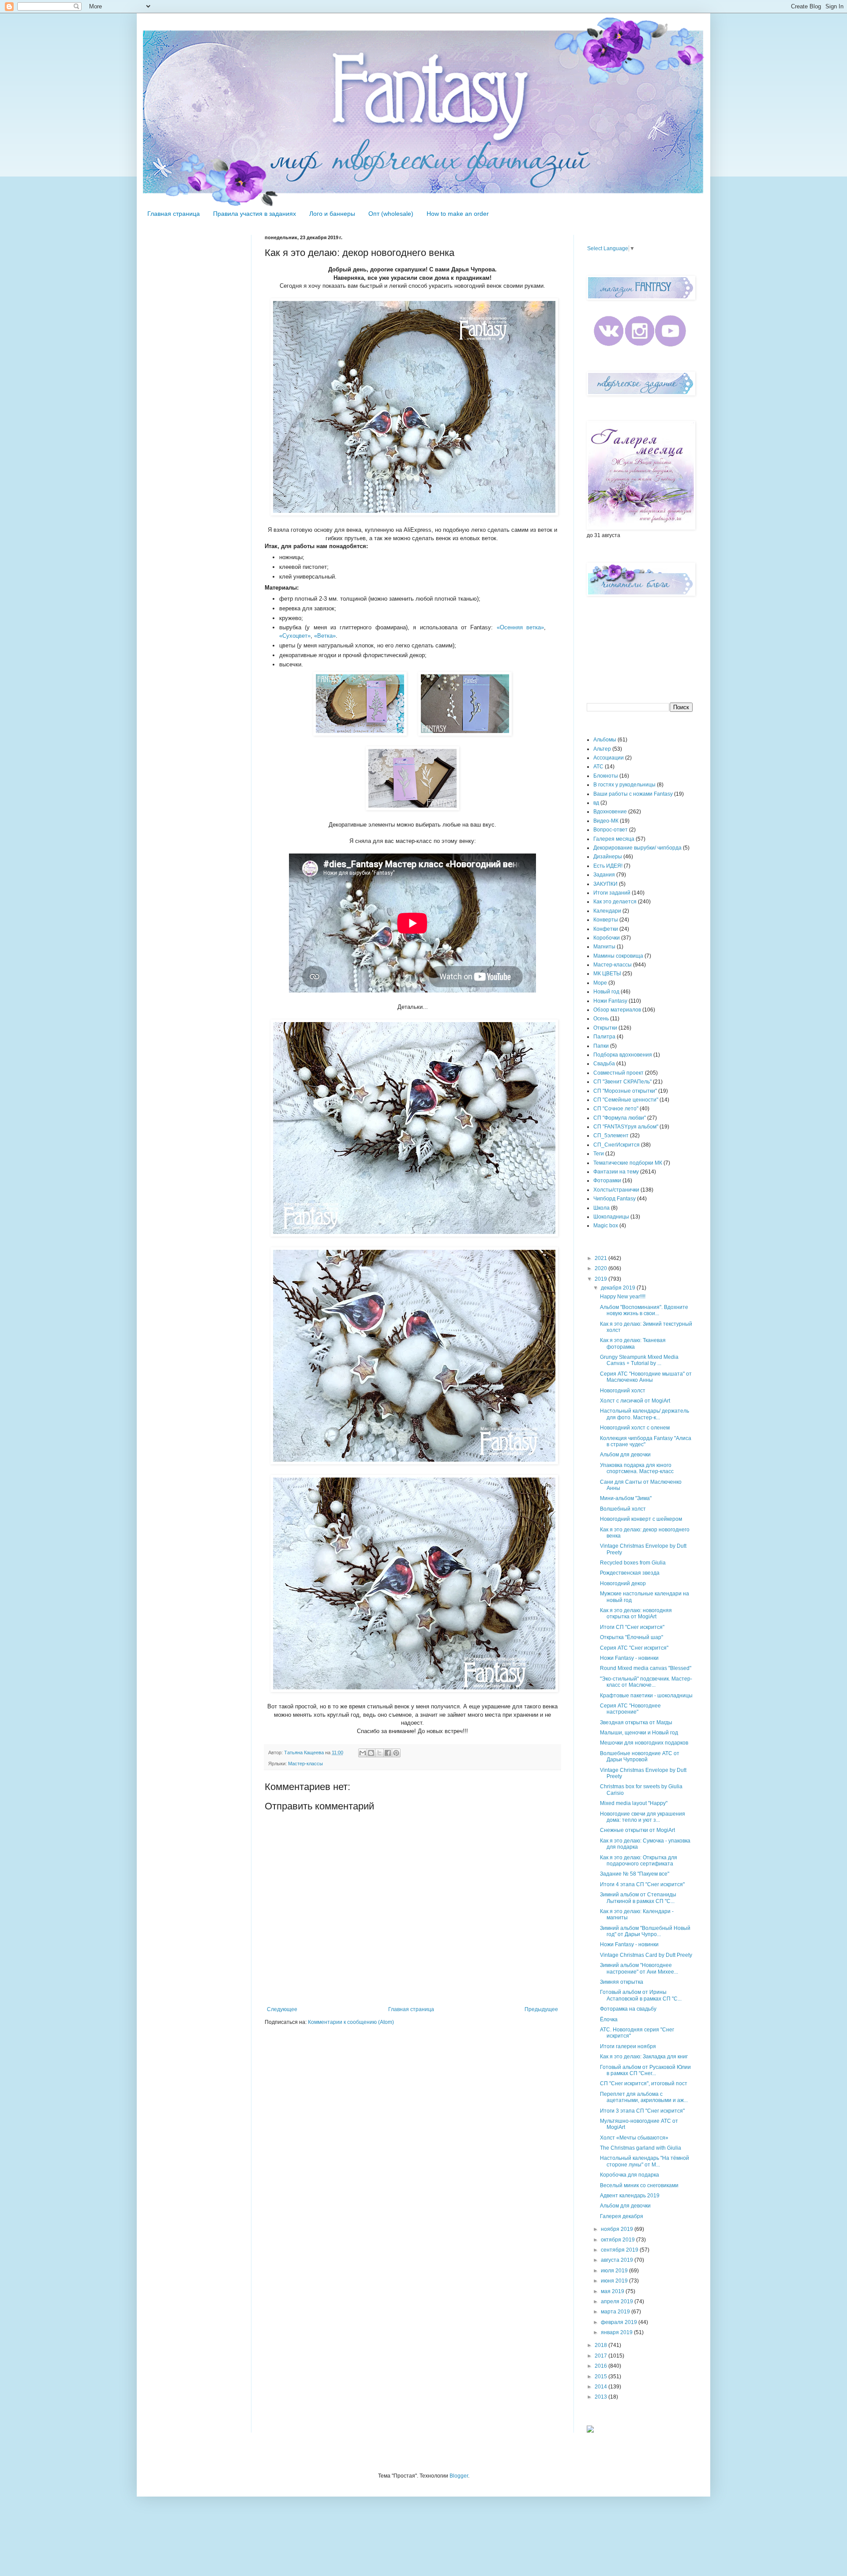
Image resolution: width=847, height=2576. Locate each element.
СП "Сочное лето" (616, 1109)
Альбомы (605, 740)
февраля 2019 (620, 2322)
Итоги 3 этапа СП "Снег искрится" (642, 2111)
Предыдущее (541, 2009)
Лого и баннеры (332, 214)
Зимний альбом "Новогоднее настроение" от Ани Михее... (639, 1968)
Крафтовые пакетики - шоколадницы (646, 1696)
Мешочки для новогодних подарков (644, 1743)
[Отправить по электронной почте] (363, 1753)
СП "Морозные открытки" (625, 1091)
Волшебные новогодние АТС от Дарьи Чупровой (640, 1756)
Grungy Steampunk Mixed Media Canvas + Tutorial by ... (639, 1360)
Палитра (604, 1037)
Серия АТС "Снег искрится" (634, 1648)
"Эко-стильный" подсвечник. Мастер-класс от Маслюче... (646, 1682)
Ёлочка (609, 2019)
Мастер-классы (305, 1764)
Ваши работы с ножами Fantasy (633, 794)
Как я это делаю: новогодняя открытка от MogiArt (636, 1613)
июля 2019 (615, 2271)
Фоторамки (607, 1181)
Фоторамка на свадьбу (628, 2009)
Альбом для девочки (625, 1455)
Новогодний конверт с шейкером (641, 1519)
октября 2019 (618, 2240)
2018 (602, 2345)
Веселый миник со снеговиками (639, 2185)
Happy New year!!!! (623, 1297)
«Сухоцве (292, 636)
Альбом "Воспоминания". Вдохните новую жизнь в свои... (644, 1310)
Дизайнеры (608, 857)
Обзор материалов (617, 1010)
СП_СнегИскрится (617, 1145)
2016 (602, 2366)
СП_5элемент (611, 1136)
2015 (602, 2377)
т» (308, 636)
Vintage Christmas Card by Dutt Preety (646, 1955)
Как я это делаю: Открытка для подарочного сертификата (639, 1861)
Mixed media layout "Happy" (634, 1803)
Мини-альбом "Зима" (626, 1498)
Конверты (606, 920)
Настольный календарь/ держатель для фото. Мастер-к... (645, 1414)
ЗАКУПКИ (605, 884)
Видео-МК (606, 821)
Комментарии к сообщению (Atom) (351, 2022)
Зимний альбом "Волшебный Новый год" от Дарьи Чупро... (645, 1931)
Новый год (606, 992)
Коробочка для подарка (630, 2175)
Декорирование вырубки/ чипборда (637, 848)
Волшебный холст (623, 1509)
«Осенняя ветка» (520, 627)
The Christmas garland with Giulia (641, 2148)
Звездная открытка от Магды (636, 1722)
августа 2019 (618, 2260)
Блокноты (606, 776)
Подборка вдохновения (623, 1055)
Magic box (606, 1226)
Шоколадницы (611, 1217)
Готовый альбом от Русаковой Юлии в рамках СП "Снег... (645, 2070)
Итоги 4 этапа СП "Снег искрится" (642, 1884)
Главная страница (174, 214)
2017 (602, 2356)
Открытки (605, 1028)
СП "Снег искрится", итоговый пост (644, 2083)
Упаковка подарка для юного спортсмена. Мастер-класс (637, 1468)
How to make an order (458, 214)
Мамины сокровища (618, 956)
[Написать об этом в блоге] (371, 1753)
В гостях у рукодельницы (624, 785)
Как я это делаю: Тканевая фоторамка (633, 1343)
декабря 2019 (619, 1288)
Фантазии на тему (616, 1172)
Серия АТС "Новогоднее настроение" (630, 1709)
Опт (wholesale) (391, 214)
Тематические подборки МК (628, 1163)
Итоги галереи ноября (628, 2046)
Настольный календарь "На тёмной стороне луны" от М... (645, 2161)
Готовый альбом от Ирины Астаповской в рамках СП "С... (641, 1995)
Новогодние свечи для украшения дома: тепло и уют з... (643, 1817)
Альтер (602, 749)
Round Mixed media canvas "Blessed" (646, 1668)
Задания (604, 875)
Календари (607, 911)
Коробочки (607, 938)
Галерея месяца (614, 839)
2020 (602, 1268)
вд (596, 803)
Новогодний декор (623, 1583)
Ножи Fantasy (610, 1001)
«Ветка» (325, 636)
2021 (602, 1258)
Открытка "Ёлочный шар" (632, 1637)
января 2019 (617, 2332)
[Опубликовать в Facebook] (388, 1753)
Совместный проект (618, 1073)
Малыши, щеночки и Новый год (639, 1733)
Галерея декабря (622, 2216)
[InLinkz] (590, 2429)
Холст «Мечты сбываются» (634, 2138)
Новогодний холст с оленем (635, 1428)
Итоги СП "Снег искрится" (632, 1627)
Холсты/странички (616, 1190)
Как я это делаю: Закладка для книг (644, 2057)
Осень (601, 1019)
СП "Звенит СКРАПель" (622, 1082)
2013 (602, 2397)
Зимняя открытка (622, 1982)
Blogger (459, 2476)
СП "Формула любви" (620, 1118)
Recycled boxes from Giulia (633, 1563)
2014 (602, 2387)
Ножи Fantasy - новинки (629, 1658)
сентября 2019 (620, 2250)
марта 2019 (616, 2312)
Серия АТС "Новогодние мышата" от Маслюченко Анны (646, 1377)
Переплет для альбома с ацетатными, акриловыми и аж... (644, 2097)
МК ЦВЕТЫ (607, 974)
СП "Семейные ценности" (626, 1100)
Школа (602, 1208)
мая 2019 (613, 2291)
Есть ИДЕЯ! (608, 866)
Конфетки (606, 929)
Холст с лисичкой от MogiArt (635, 1401)
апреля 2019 (618, 2301)
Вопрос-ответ (611, 830)
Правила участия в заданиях (255, 214)
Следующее (282, 2009)
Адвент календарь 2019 (630, 2196)
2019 (602, 1279)
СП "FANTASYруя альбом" (626, 1127)
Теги (599, 1154)
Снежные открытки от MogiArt (637, 1830)
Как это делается (615, 902)
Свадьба (604, 1064)
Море (600, 983)
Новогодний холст (623, 1391)
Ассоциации (609, 758)
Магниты (604, 947)
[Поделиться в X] (379, 1753)
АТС (598, 767)
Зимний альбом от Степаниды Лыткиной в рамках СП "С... (638, 1898)
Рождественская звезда (630, 1573)
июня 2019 (615, 2281)
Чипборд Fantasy (615, 1199)
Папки (601, 1046)
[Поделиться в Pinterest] (396, 1753)
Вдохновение (610, 812)
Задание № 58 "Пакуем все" (635, 1874)
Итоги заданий (612, 893)
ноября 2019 (618, 2229)
